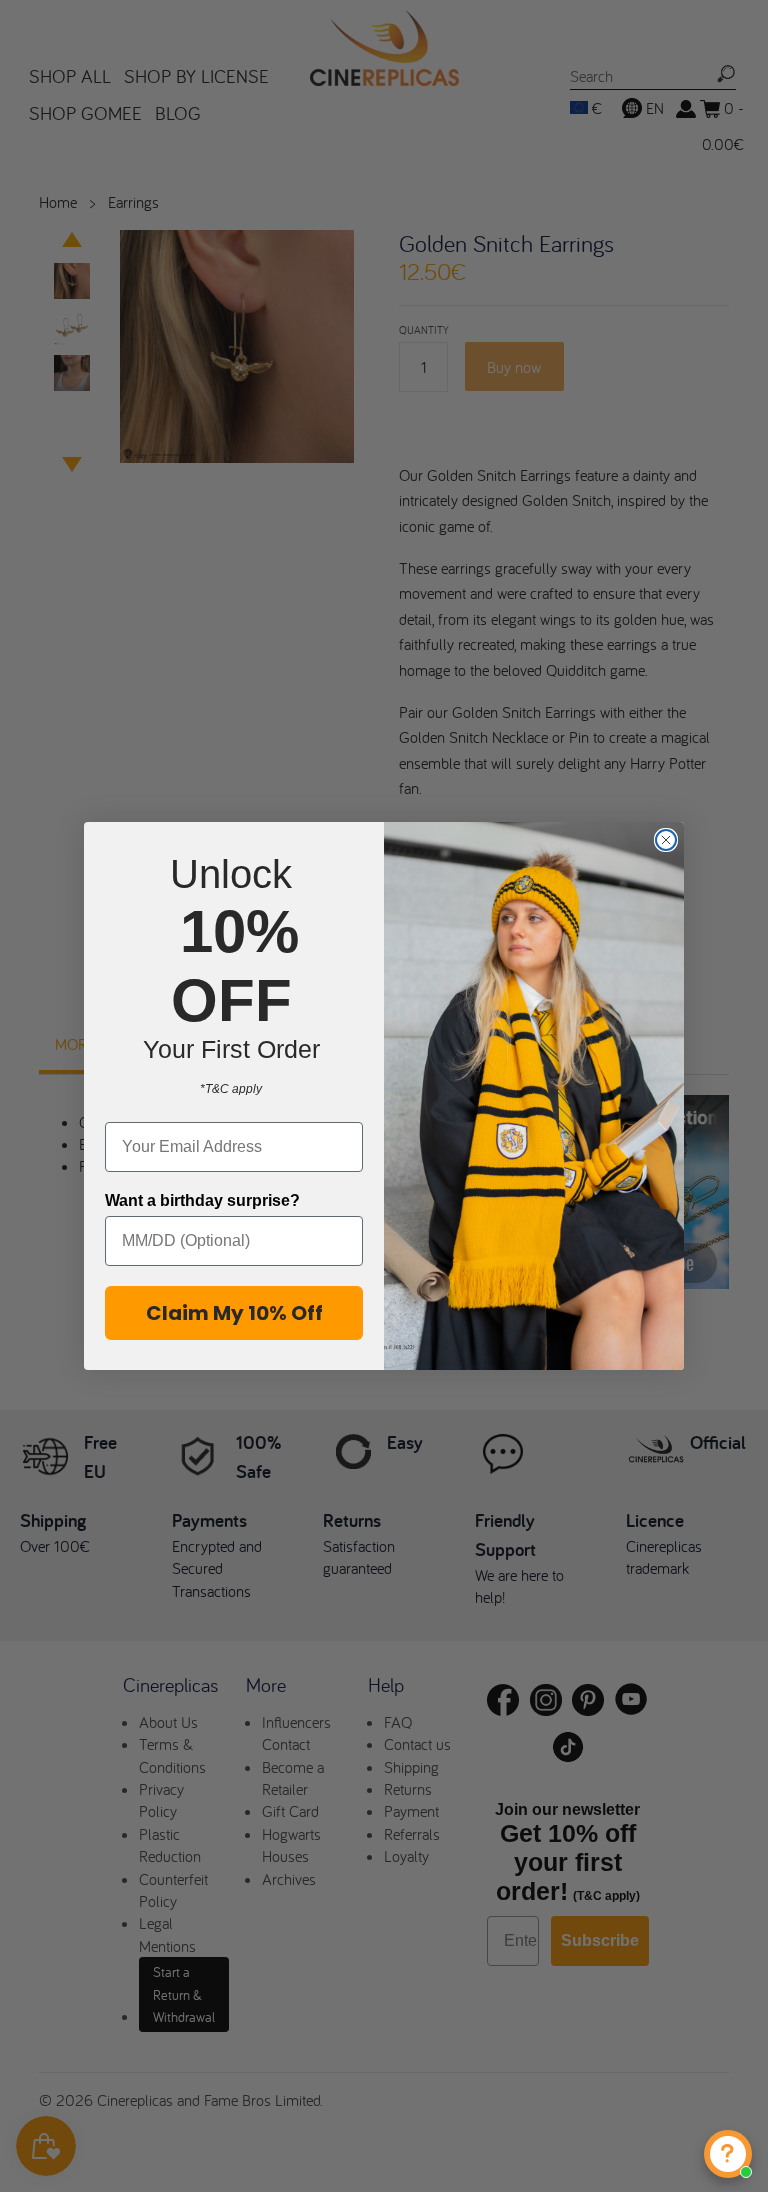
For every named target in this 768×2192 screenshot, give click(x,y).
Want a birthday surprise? (202, 1200)
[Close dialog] (666, 840)
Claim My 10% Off (234, 1313)
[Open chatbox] (728, 2154)
